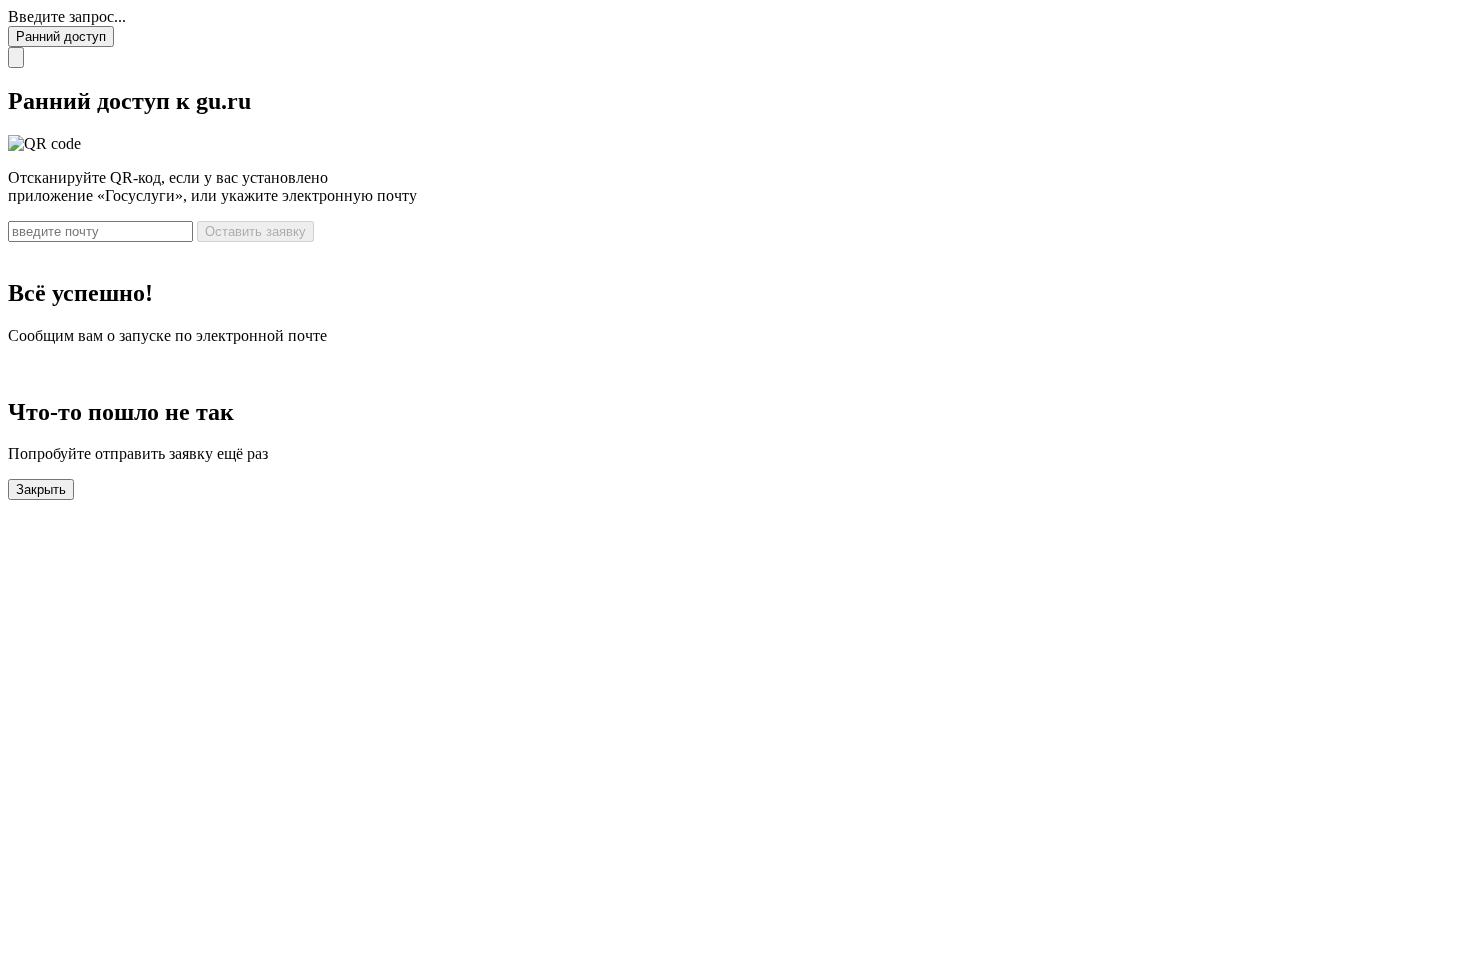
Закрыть (41, 489)
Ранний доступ (61, 36)
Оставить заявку (255, 231)
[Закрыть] (16, 57)
